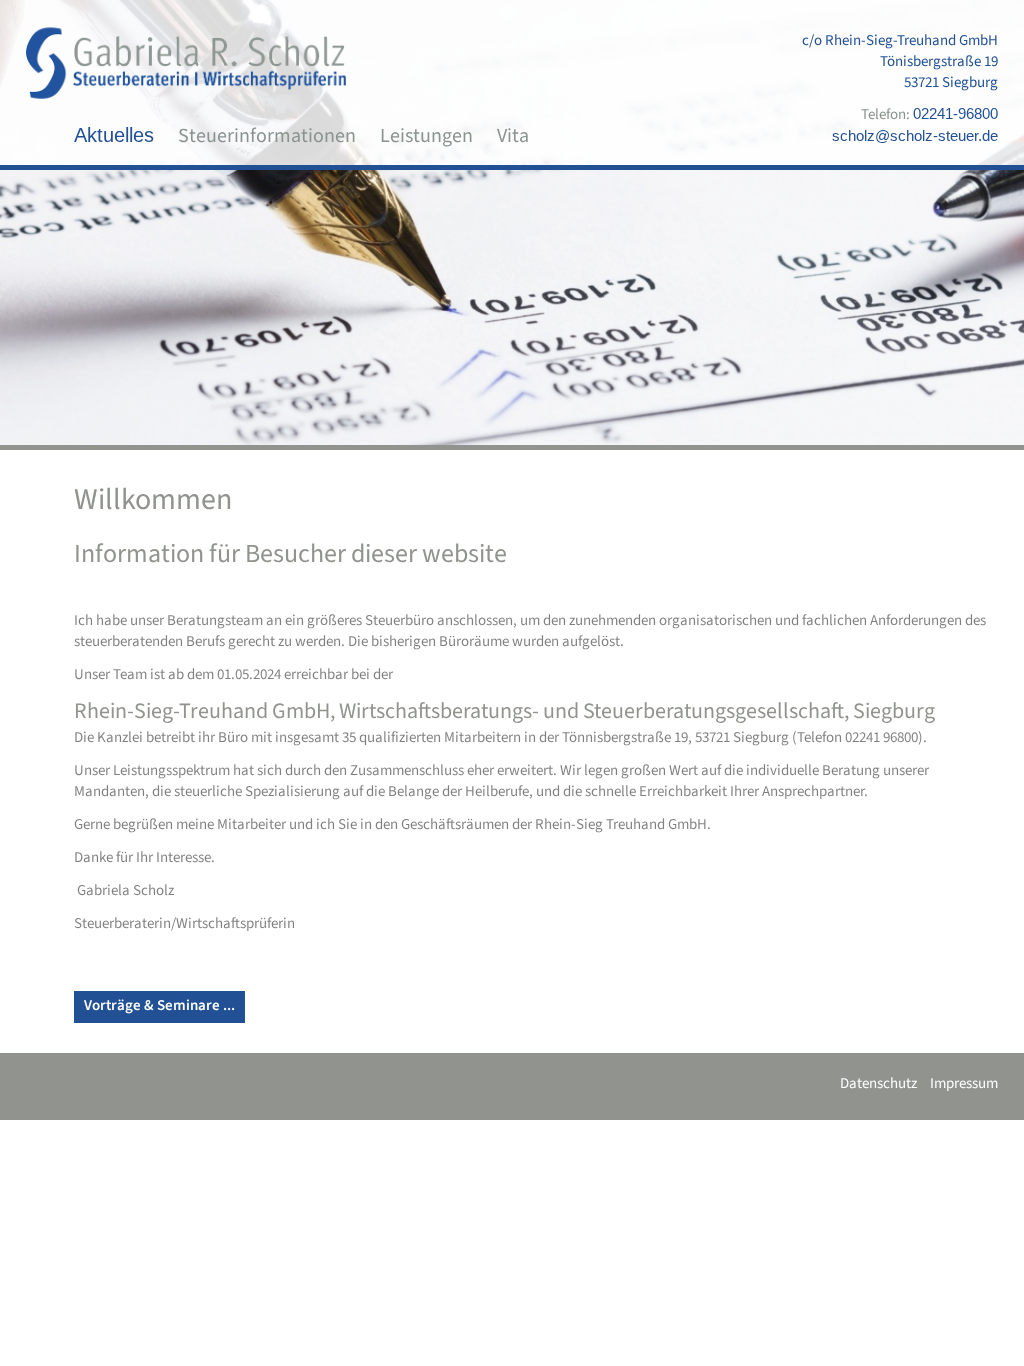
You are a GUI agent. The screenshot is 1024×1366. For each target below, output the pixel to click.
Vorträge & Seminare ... (159, 1005)
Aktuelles (114, 135)
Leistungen (426, 136)
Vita (513, 136)
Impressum (964, 1083)
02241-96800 (955, 113)
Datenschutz (878, 1083)
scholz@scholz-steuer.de (915, 135)
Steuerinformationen (267, 136)
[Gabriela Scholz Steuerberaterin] (186, 63)
